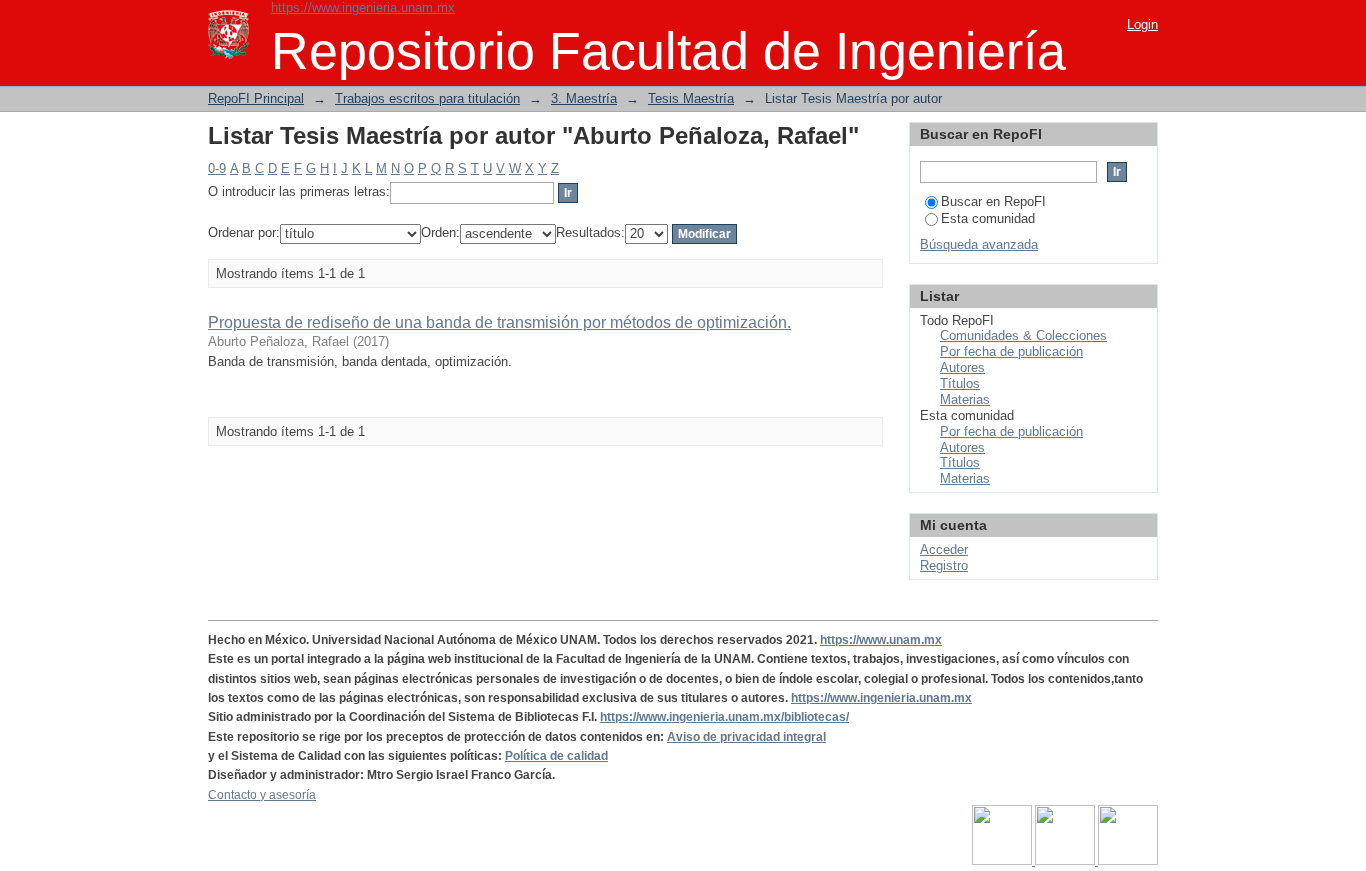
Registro (944, 565)
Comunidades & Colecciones (1023, 335)
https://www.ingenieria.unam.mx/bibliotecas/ (724, 717)
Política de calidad (556, 756)
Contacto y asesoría (262, 795)
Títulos (960, 383)
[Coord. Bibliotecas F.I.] (1128, 861)
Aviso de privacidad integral (746, 737)
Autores (962, 367)
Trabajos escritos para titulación (427, 98)
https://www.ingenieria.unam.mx (363, 7)
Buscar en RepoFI (993, 201)
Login (1142, 24)
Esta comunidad (988, 218)
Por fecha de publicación (1011, 351)
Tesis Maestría (691, 98)
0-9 (217, 168)
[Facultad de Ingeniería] (1066, 861)
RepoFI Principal (256, 98)
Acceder (944, 549)
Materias (965, 399)
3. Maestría (584, 98)
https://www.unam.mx (881, 640)
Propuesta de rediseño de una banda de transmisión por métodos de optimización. (499, 322)
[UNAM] (1003, 861)
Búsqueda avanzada (979, 244)
